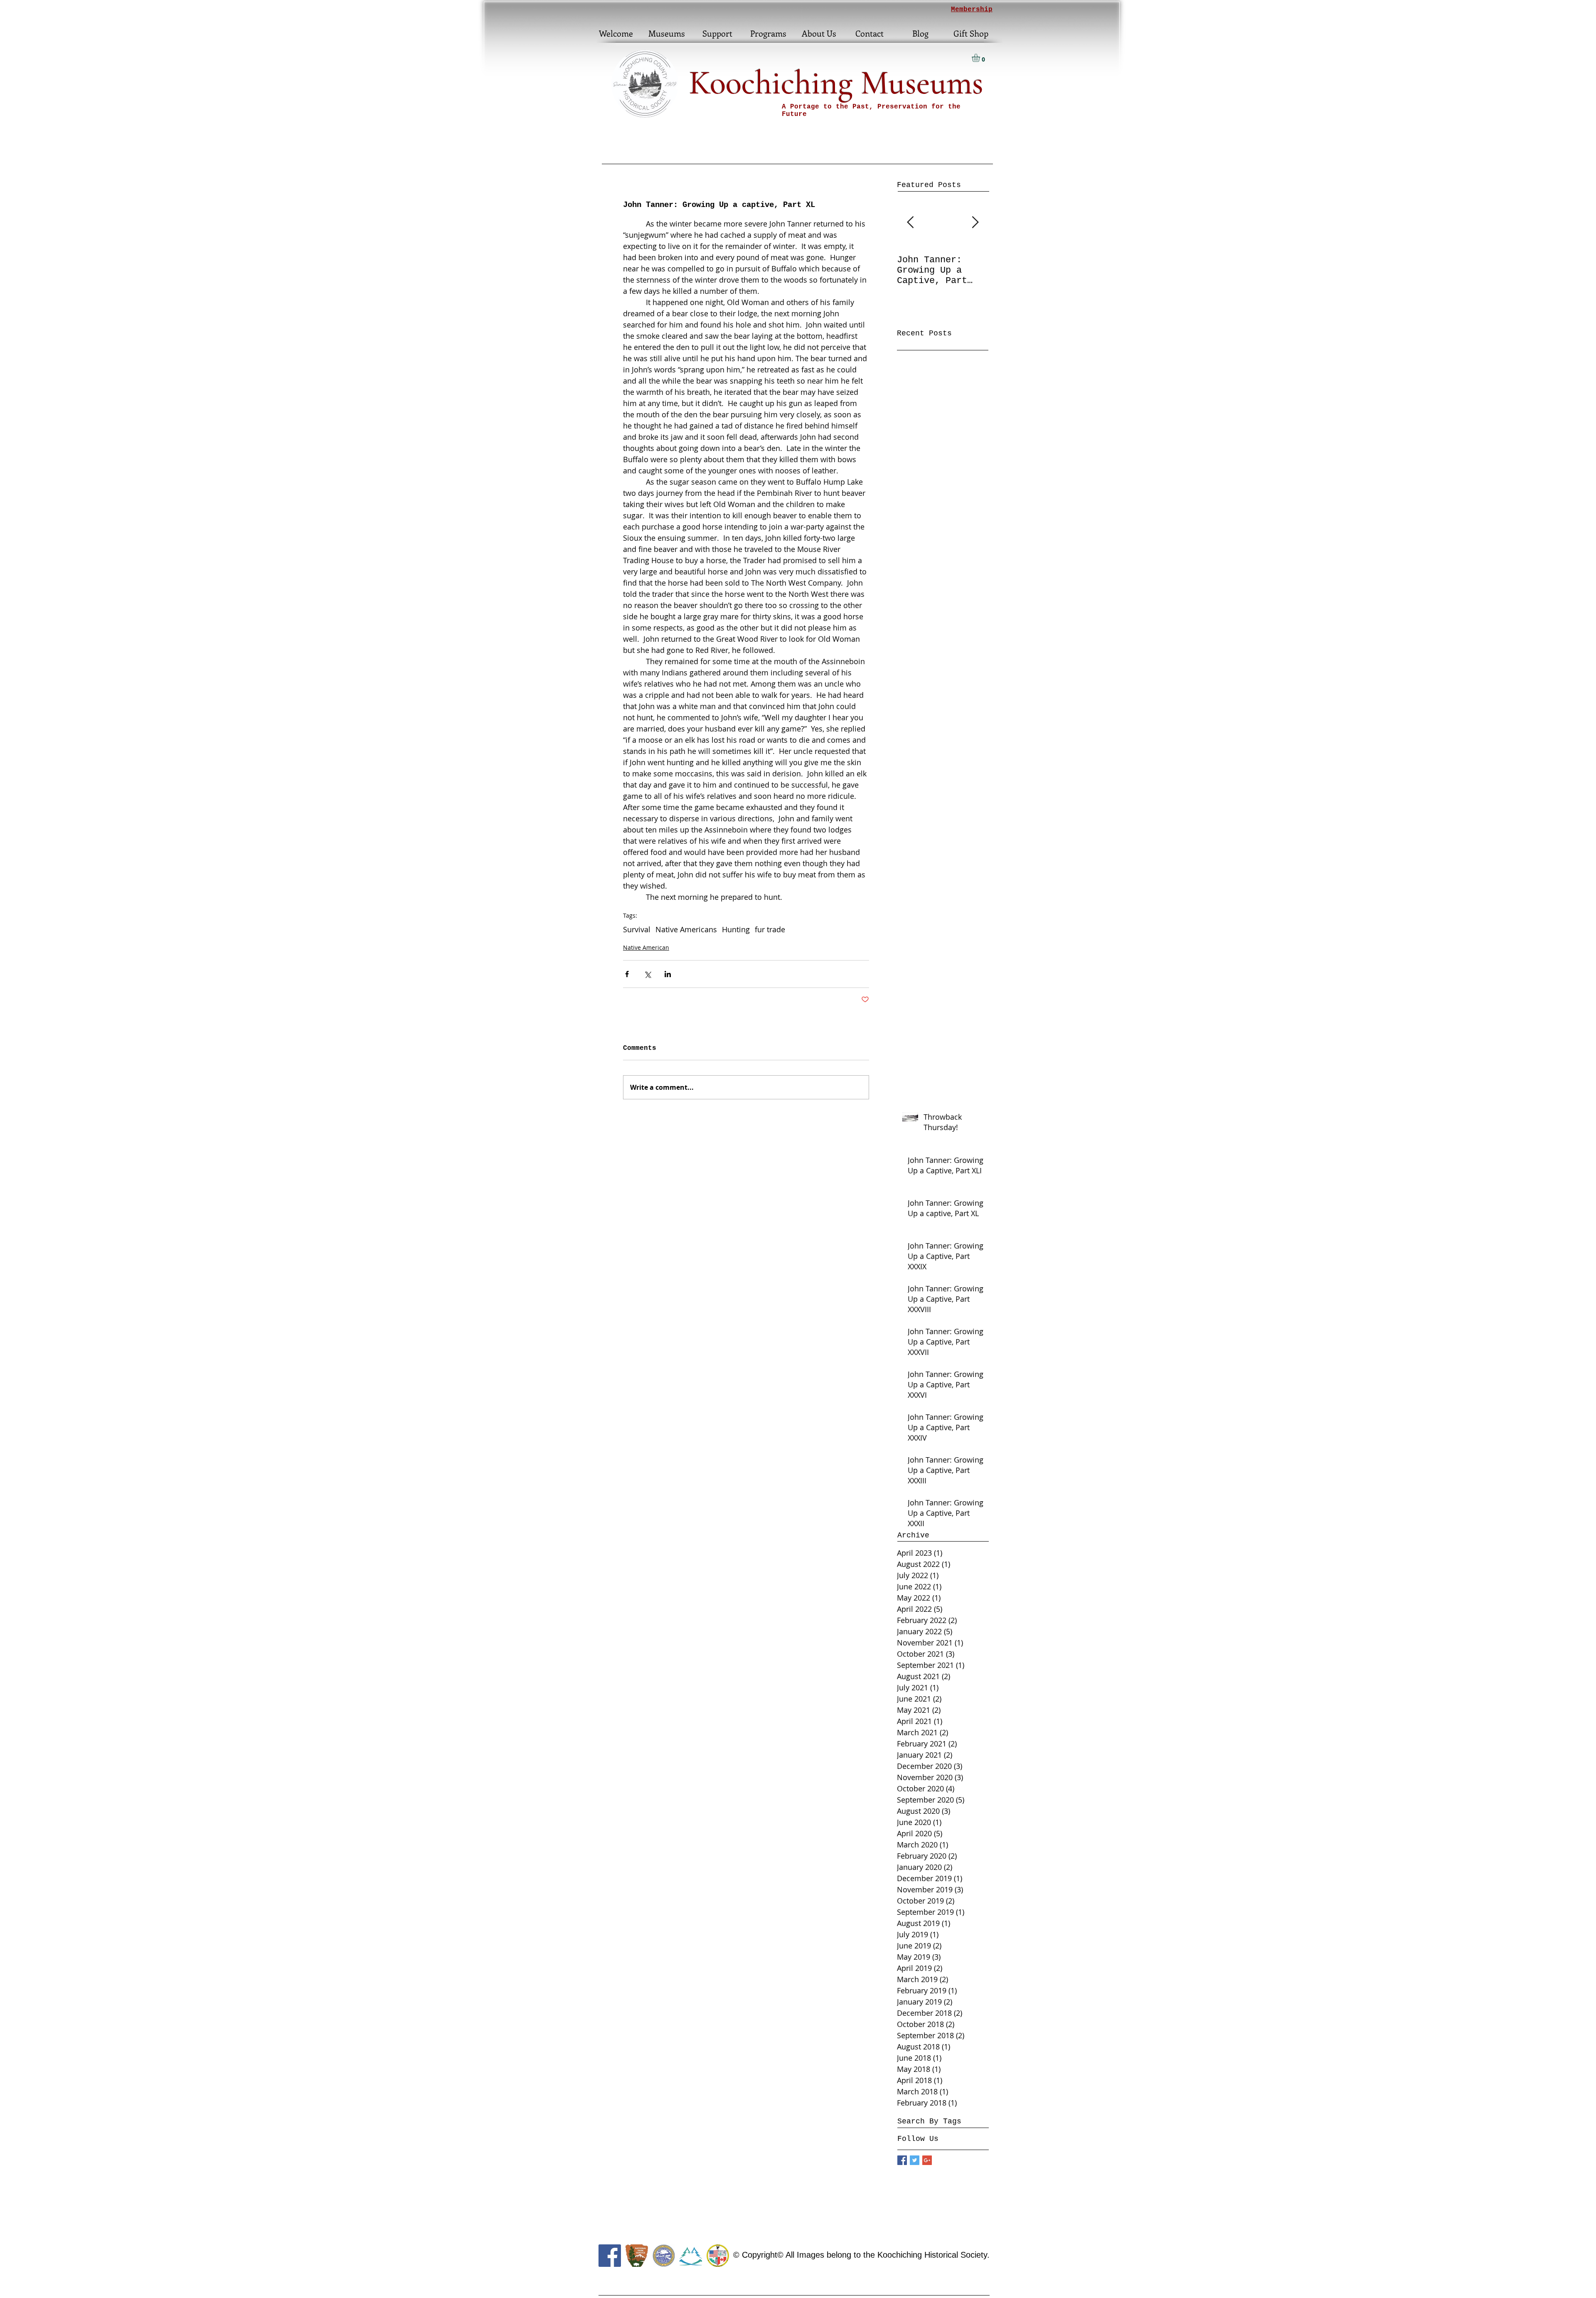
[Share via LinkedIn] (668, 974)
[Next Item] (975, 223)
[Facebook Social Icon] (610, 2256)
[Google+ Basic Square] (927, 2160)
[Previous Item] (910, 223)
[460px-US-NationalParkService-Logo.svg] (637, 2256)
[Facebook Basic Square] (902, 2160)
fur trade (770, 929)
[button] (981, 58)
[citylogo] (718, 2256)
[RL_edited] (691, 2256)
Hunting (736, 929)
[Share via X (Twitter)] (647, 974)
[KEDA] (664, 2256)
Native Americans (686, 929)
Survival (637, 929)
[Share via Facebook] (627, 974)
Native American (646, 947)
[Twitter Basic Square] (915, 2160)
